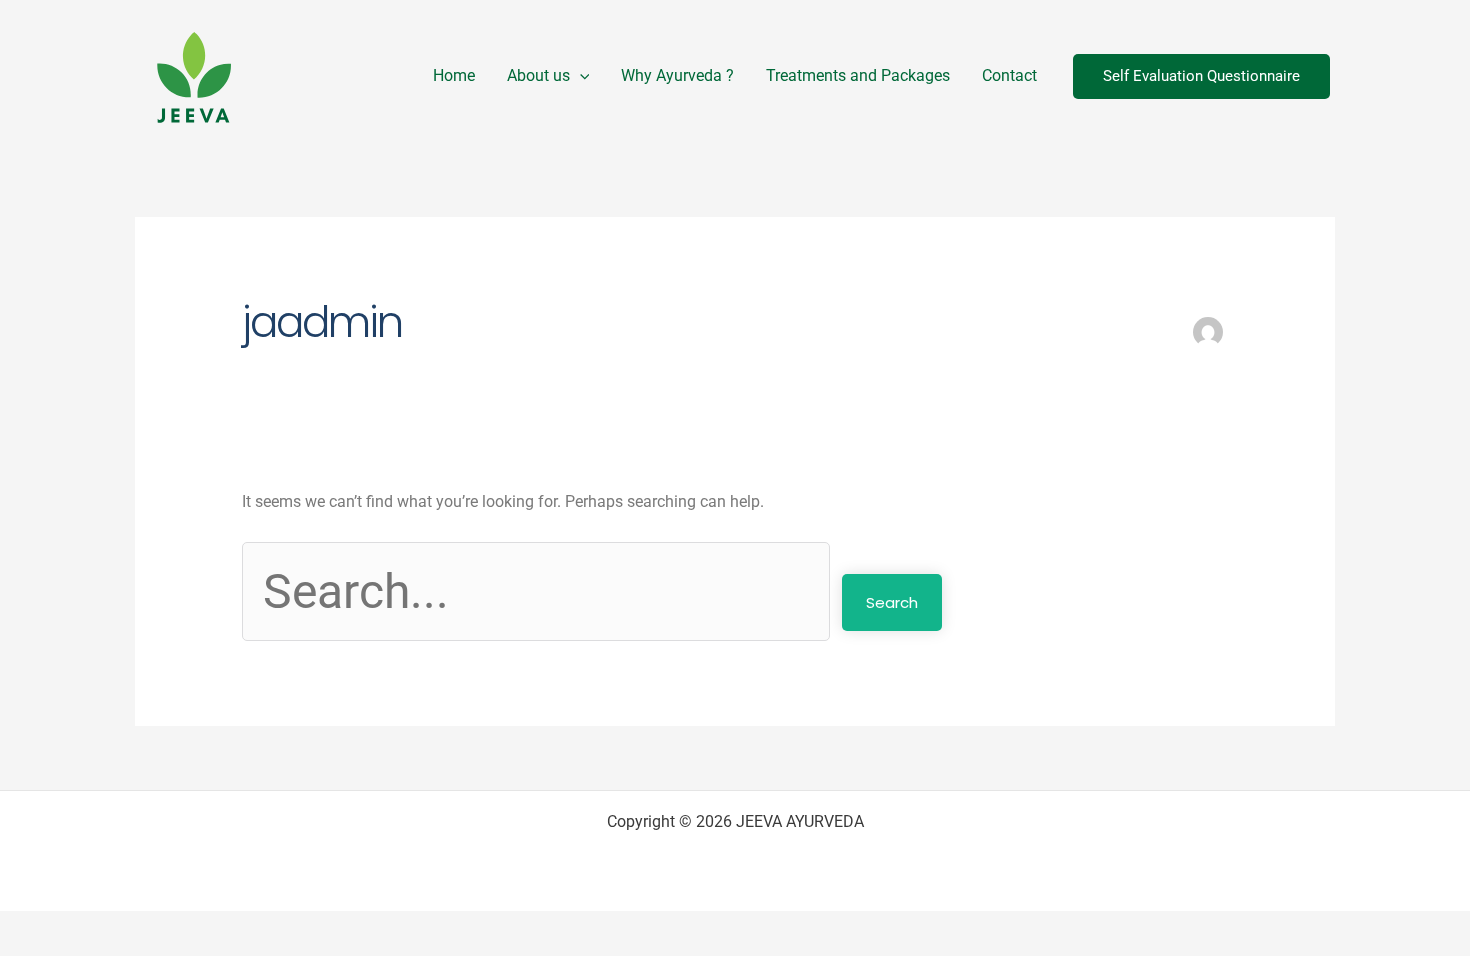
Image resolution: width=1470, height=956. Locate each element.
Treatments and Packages (858, 75)
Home (454, 75)
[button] (580, 76)
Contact (1009, 75)
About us (538, 75)
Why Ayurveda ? (677, 75)
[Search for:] (542, 591)
